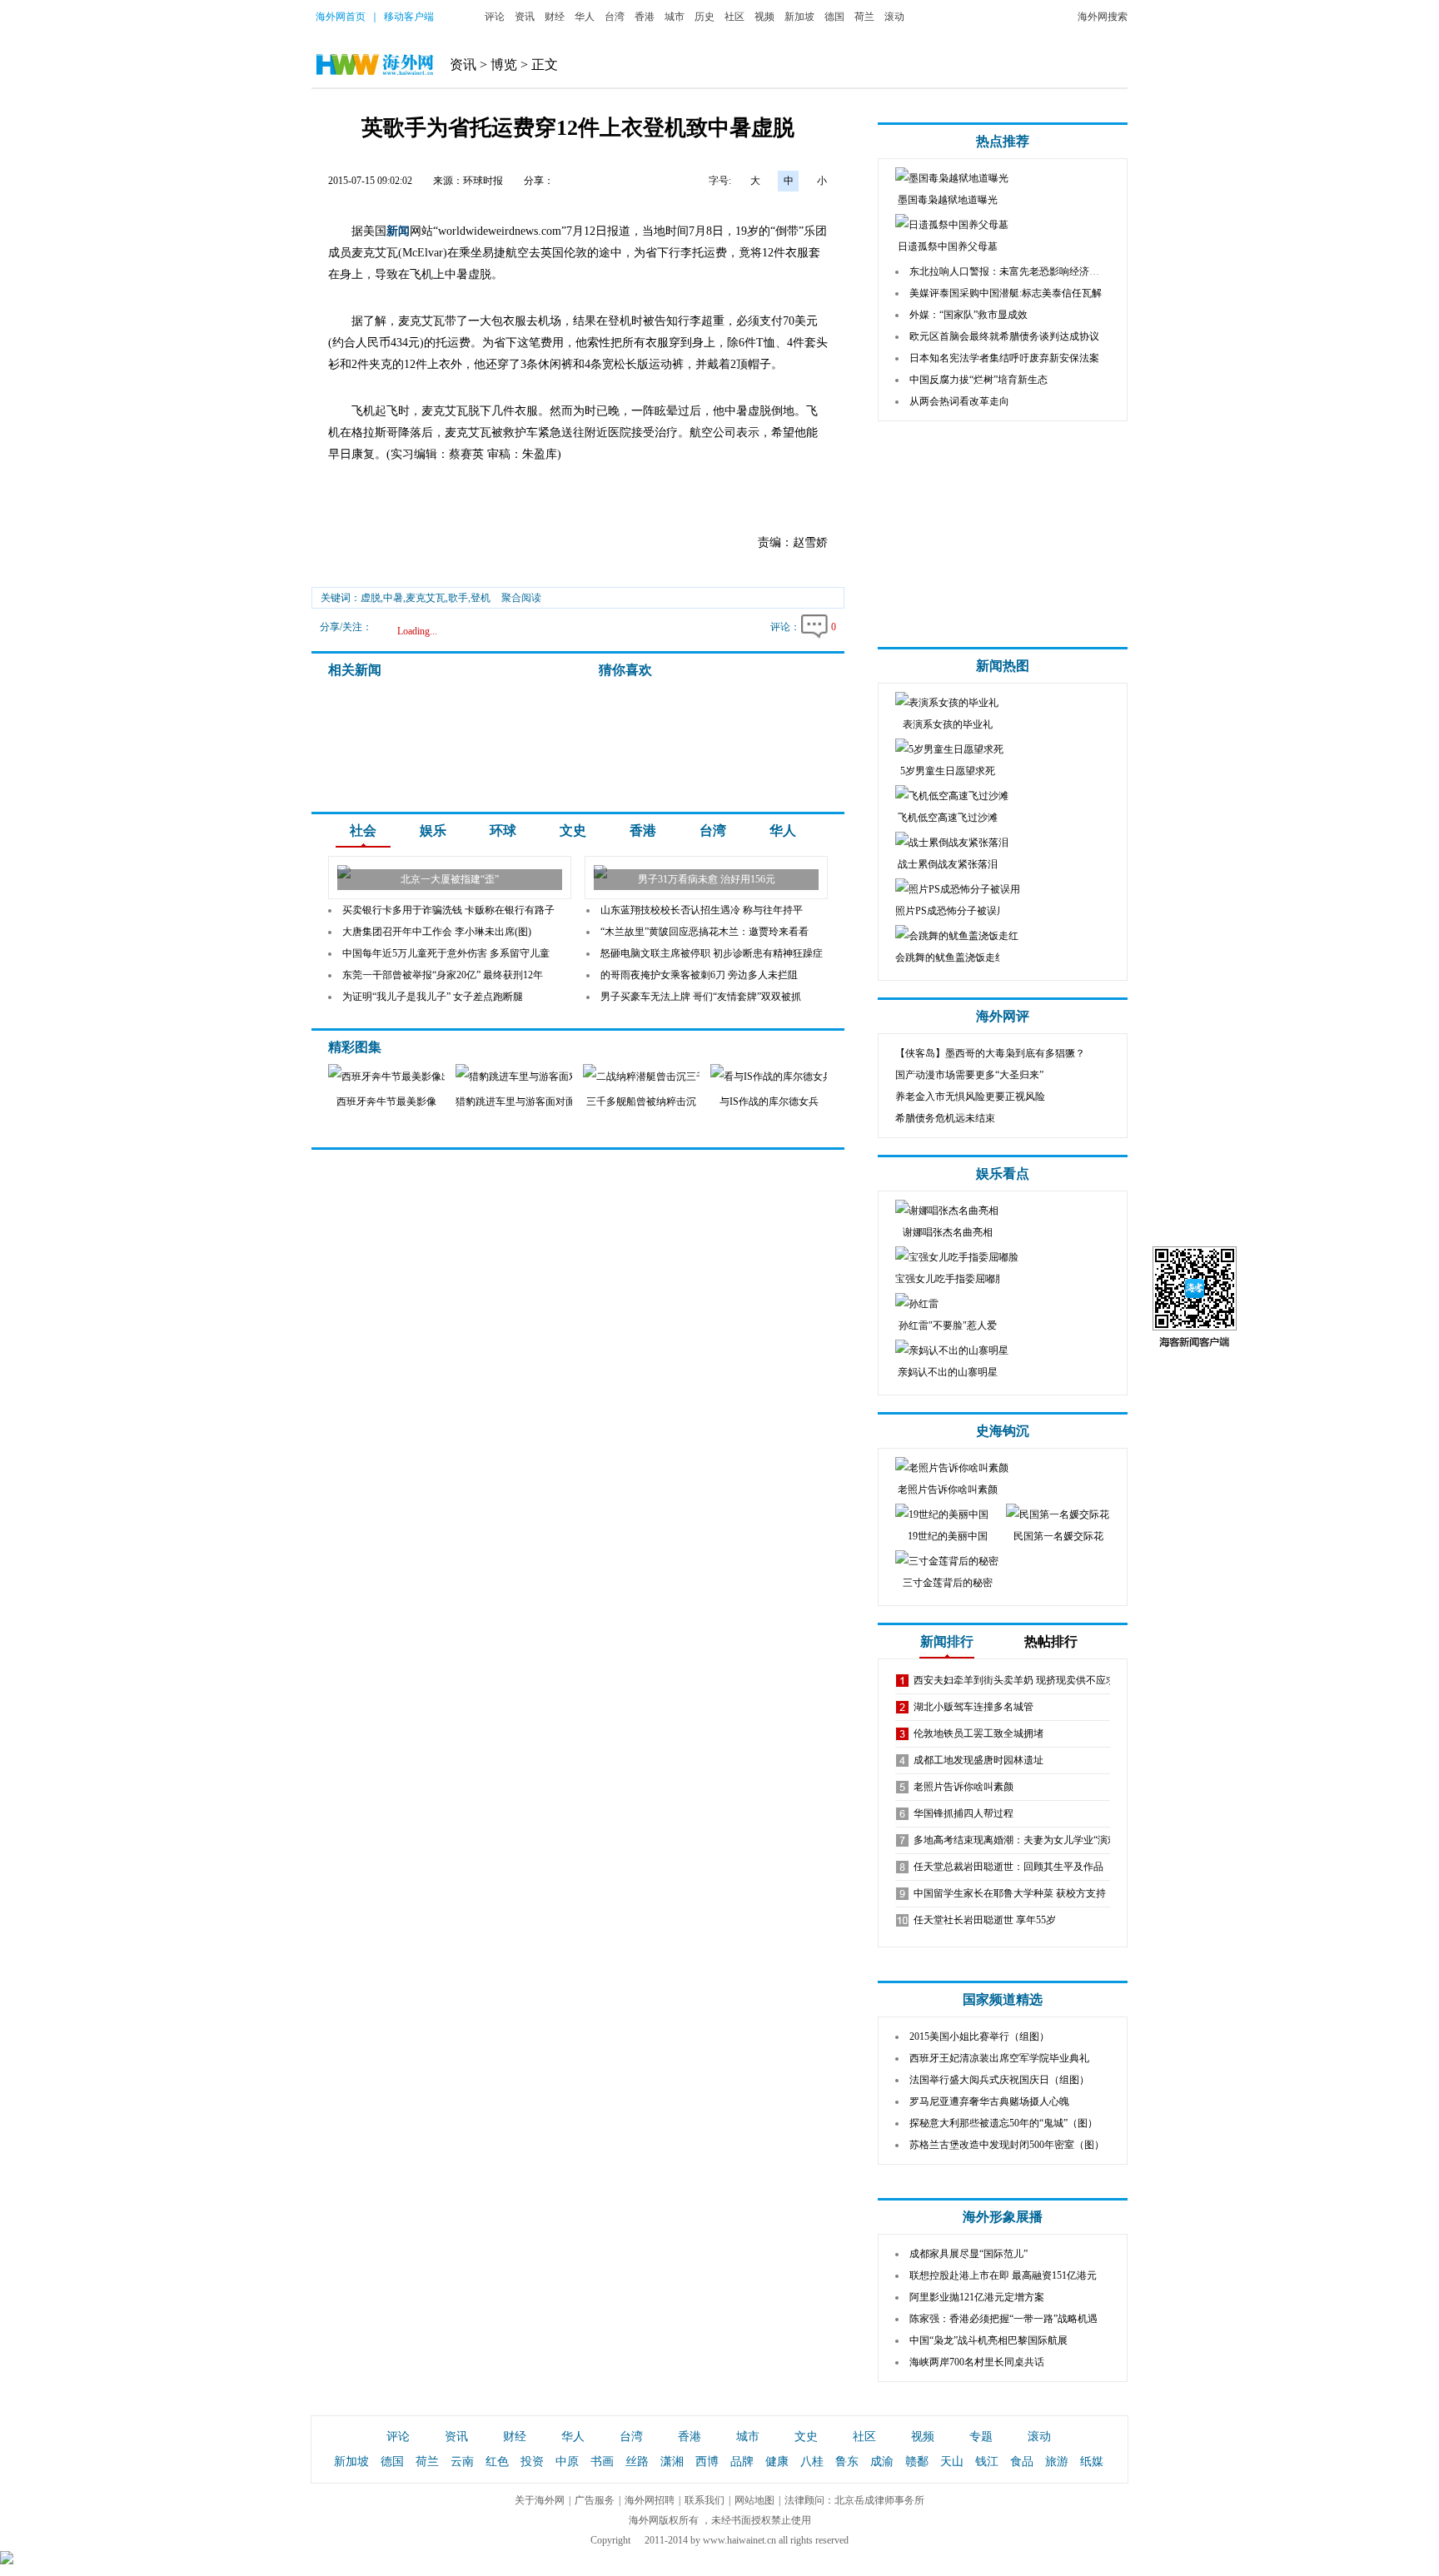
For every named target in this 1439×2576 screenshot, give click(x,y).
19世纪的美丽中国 (948, 1536)
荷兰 (864, 17)
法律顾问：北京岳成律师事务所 (854, 2500)
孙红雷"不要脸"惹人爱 (948, 1325)
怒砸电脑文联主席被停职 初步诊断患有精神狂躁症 (712, 953)
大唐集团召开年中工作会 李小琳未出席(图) (437, 932)
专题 (981, 2437)
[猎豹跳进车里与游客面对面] (525, 1077)
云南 (462, 2462)
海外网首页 (341, 17)
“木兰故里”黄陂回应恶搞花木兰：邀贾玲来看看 (705, 932)
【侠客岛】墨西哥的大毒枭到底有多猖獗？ (990, 1053)
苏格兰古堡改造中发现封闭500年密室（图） (1007, 2145)
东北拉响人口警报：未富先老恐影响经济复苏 (1009, 271)
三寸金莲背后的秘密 (948, 1583)
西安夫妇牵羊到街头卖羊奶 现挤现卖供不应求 (1015, 1680)
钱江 (987, 2462)
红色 (497, 2462)
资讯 (525, 17)
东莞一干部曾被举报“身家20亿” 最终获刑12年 (443, 975)
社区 (734, 17)
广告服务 (595, 2500)
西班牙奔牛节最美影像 (386, 1102)
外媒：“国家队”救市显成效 (968, 315)
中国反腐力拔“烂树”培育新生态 (978, 380)
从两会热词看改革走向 (959, 401)
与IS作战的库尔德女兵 (769, 1102)
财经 (555, 17)
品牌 (742, 2462)
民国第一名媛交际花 (1058, 1536)
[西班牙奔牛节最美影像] (388, 1077)
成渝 (882, 2462)
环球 (503, 830)
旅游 (1057, 2462)
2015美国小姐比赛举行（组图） (979, 2036)
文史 (573, 830)
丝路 (637, 2462)
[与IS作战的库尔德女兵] (785, 1077)
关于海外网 (540, 2500)
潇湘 (672, 2462)
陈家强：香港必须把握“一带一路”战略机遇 (1003, 2319)
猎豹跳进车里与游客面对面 (515, 1102)
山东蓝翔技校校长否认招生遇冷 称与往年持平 (702, 910)
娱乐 (433, 830)
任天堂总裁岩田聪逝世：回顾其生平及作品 (1008, 1867)
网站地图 (754, 2500)
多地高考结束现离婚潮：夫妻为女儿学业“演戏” (1018, 1840)
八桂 (812, 2462)
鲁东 (847, 2462)
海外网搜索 (1103, 17)
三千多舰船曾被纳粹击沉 (641, 1102)
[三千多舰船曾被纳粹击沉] (658, 1077)
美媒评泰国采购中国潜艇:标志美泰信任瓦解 (1006, 293)
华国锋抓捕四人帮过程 (963, 1813)
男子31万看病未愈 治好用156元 (707, 879)
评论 (495, 17)
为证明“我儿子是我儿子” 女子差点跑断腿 (433, 997)
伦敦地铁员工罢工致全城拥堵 (978, 1733)
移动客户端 (409, 17)
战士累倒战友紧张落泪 (948, 864)
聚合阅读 (521, 598)
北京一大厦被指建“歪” (450, 879)
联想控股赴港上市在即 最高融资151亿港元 (1003, 2275)
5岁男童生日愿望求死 (948, 771)
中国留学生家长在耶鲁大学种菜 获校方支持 (1010, 1893)
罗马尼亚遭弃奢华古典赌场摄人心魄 (989, 2101)
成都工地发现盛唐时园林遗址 (978, 1760)
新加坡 (799, 17)
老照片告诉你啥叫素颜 (948, 1489)
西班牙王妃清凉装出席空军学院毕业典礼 (999, 2058)
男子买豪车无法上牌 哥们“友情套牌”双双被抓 (701, 997)
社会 (363, 830)
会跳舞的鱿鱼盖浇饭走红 (950, 957)
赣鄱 (917, 2462)
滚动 (894, 17)
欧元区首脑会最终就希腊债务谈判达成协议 (1004, 336)
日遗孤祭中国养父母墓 (948, 246)
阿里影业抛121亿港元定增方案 (977, 2297)
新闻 (398, 231)
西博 (707, 2462)
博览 (504, 65)
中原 (567, 2462)
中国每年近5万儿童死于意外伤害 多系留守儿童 (446, 953)
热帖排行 (1051, 1641)
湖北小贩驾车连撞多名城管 (973, 1707)
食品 (1022, 2462)
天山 (952, 2462)
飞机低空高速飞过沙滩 (948, 818)
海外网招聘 (650, 2500)
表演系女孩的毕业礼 (948, 724)
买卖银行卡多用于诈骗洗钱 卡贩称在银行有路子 (448, 910)
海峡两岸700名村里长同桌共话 (977, 2362)
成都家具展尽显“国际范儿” (968, 2254)
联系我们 (705, 2500)
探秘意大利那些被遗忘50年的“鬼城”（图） (1003, 2123)
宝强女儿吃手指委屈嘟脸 (950, 1279)
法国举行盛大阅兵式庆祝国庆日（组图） (999, 2080)
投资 (532, 2462)
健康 (777, 2462)
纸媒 (1092, 2462)
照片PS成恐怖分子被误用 (951, 911)
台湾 (615, 17)
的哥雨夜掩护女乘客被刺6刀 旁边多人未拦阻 (699, 975)
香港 (645, 17)
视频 (764, 17)
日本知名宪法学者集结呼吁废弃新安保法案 (1004, 358)
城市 (675, 17)
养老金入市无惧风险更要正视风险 (970, 1097)
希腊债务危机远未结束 (945, 1118)
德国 (834, 17)
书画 (602, 2462)
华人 (585, 17)
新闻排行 (947, 1641)
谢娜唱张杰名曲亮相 (948, 1232)
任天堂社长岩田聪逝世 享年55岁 (985, 1920)
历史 (705, 17)
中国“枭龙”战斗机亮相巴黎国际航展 (988, 2340)
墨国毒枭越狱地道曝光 (948, 200)
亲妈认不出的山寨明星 (948, 1372)
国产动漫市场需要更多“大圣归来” (969, 1075)
